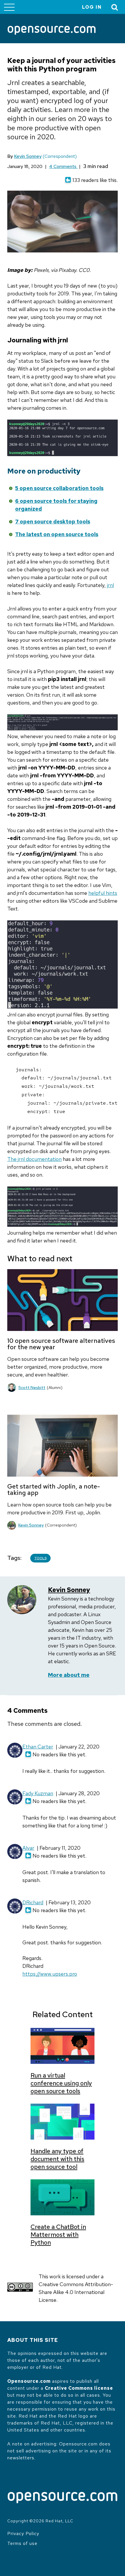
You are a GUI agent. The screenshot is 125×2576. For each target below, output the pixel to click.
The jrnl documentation (34, 1159)
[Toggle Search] (115, 7)
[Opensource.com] (52, 31)
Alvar (28, 1848)
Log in (92, 7)
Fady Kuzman (38, 1793)
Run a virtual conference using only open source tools (61, 2083)
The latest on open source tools (57, 534)
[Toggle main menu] (9, 7)
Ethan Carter (38, 1747)
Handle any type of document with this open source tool (57, 2159)
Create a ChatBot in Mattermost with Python (58, 2235)
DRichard (33, 1902)
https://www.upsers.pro (50, 1974)
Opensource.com (29, 2381)
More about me (69, 1675)
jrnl (110, 585)
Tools (40, 1558)
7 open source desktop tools (53, 522)
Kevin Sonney (28, 156)
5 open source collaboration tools (59, 488)
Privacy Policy (23, 2533)
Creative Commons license (79, 2388)
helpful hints (103, 893)
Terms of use (22, 2543)
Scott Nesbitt (32, 1388)
